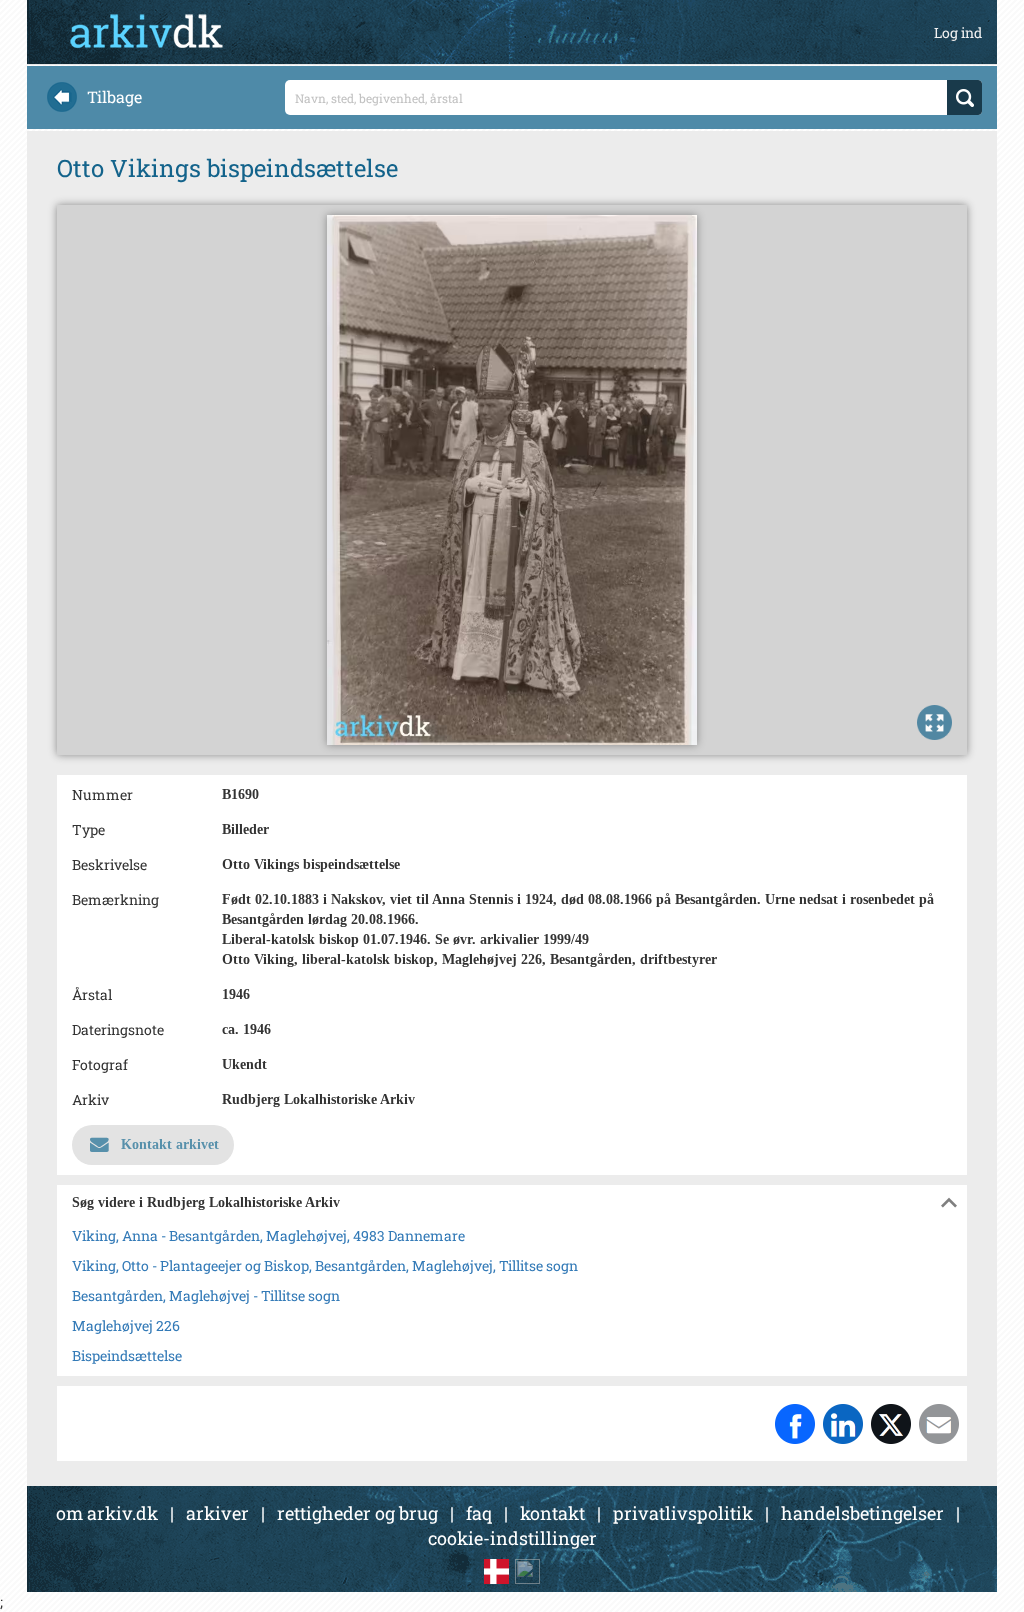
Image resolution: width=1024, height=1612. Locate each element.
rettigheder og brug (357, 1513)
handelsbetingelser (862, 1513)
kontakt (552, 1513)
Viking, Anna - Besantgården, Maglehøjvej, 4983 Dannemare (268, 1235)
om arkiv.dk (107, 1513)
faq (479, 1513)
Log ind (958, 32)
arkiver (217, 1513)
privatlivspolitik (683, 1513)
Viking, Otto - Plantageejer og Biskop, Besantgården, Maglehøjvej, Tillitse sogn (325, 1265)
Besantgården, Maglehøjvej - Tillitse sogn (206, 1295)
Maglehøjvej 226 (126, 1325)
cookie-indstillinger (512, 1538)
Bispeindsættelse (127, 1355)
